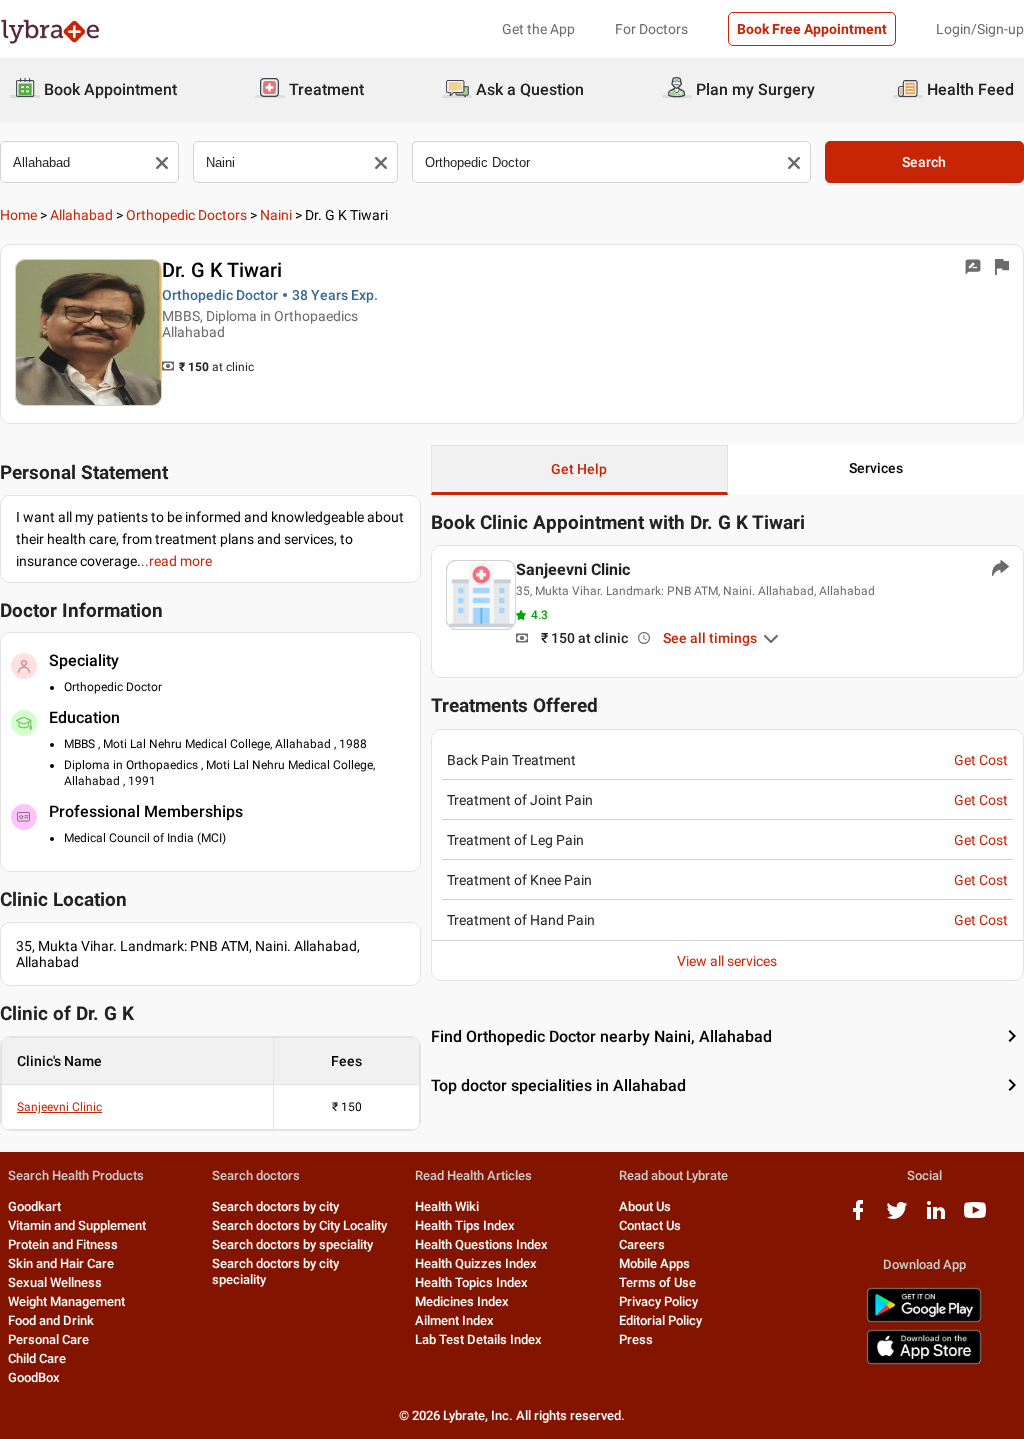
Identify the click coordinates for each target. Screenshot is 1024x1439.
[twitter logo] (897, 1217)
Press (636, 1339)
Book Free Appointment (812, 29)
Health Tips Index (465, 1225)
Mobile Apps (654, 1263)
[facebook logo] (858, 1217)
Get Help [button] (579, 469)
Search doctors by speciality (292, 1244)
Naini (276, 215)
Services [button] (876, 468)
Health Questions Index (481, 1244)
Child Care (37, 1358)
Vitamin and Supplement (77, 1225)
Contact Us (650, 1225)
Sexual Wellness (55, 1282)
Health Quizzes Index (476, 1263)
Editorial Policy (660, 1320)
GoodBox (34, 1377)
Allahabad (81, 215)
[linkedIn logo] (936, 1217)
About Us (645, 1206)
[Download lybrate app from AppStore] (924, 1360)
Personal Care (48, 1339)
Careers (642, 1244)
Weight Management (66, 1301)
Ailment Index (454, 1320)
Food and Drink (51, 1320)
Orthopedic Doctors (186, 215)
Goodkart (34, 1206)
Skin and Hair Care (61, 1263)
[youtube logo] (975, 1217)
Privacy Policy (658, 1301)
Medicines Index (462, 1301)
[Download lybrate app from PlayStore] (924, 1318)
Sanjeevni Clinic (59, 1107)
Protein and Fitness (63, 1244)
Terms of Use (657, 1282)
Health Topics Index (471, 1282)
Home (18, 215)
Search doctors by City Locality (299, 1225)
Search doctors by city (275, 1206)
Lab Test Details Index (478, 1339)
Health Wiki (447, 1206)
